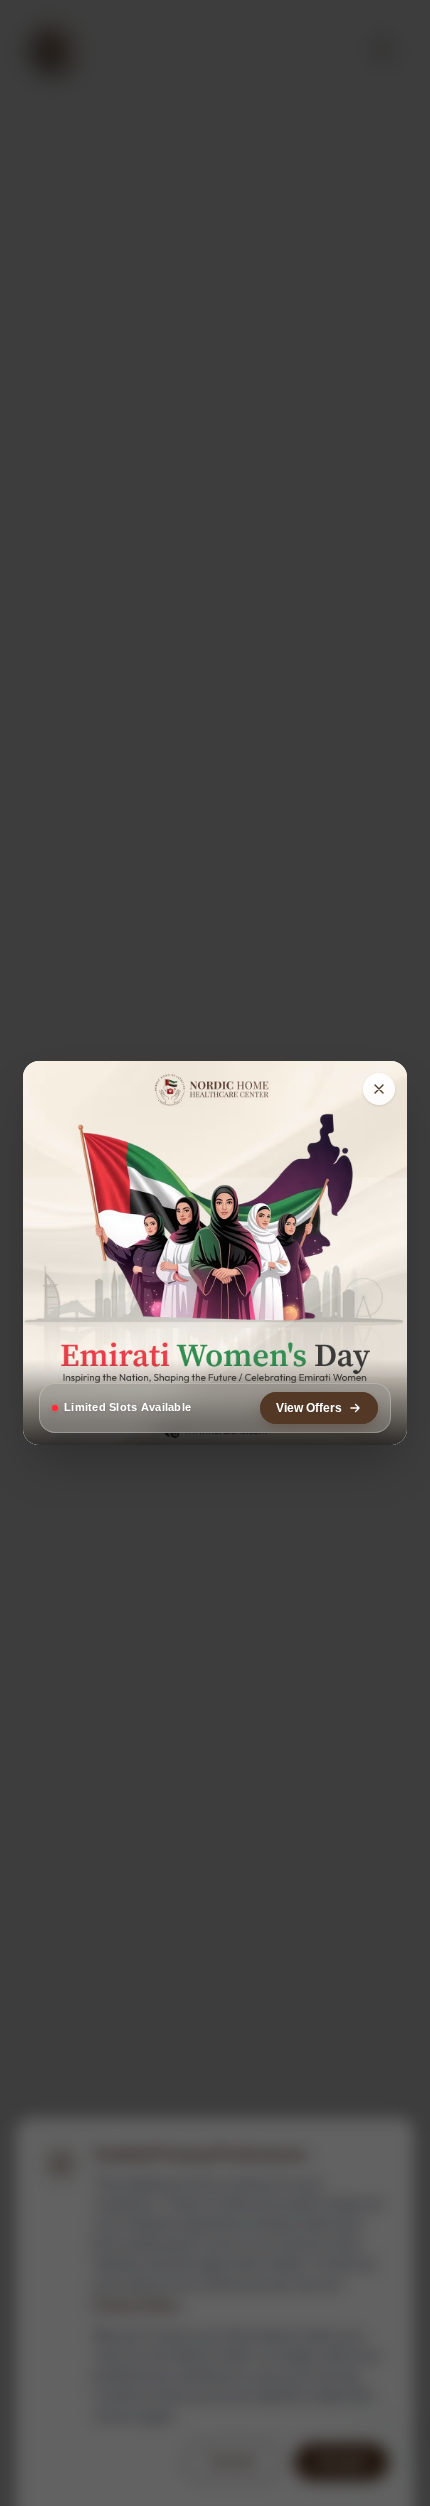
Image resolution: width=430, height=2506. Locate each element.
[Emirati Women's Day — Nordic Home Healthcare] (215, 1253)
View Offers (309, 1408)
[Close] (379, 1089)
